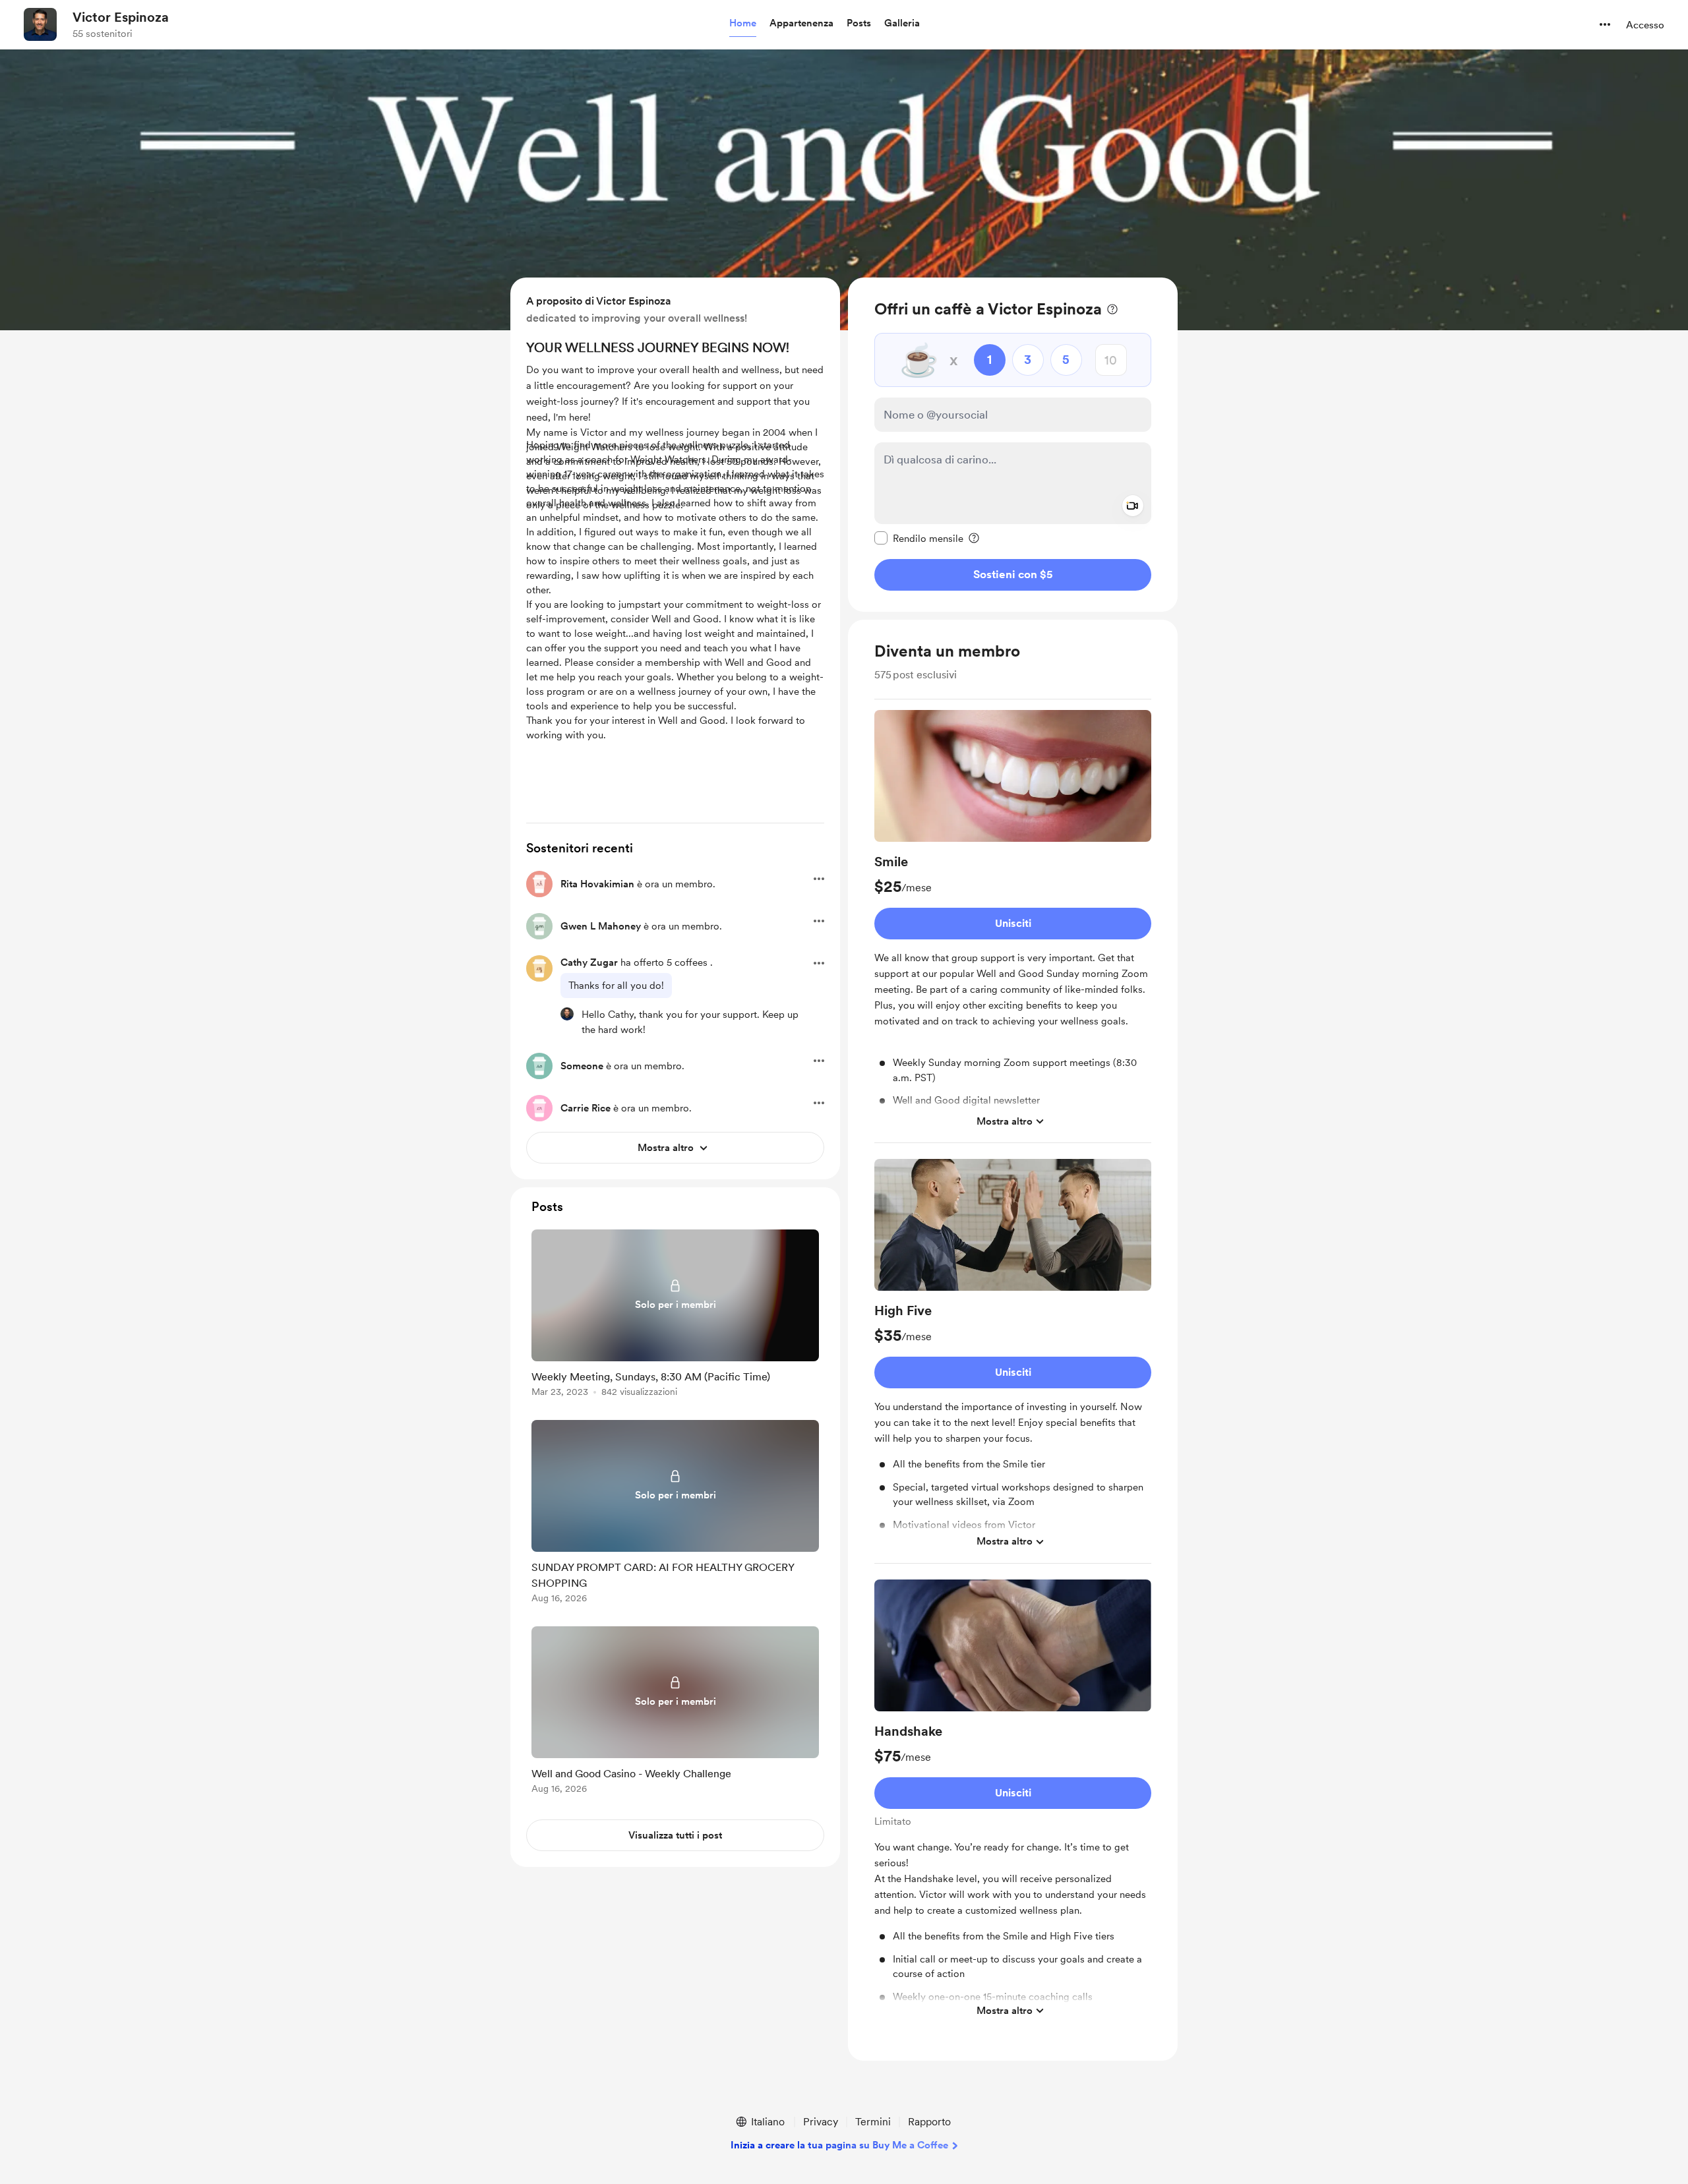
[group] (1013, 927)
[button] (743, 24)
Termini (873, 2122)
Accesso (1645, 25)
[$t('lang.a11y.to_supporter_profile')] (567, 1014)
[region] (1013, 445)
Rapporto (929, 2122)
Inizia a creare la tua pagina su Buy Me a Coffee (839, 2145)
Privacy (821, 2122)
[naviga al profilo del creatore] (40, 24)
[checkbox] (919, 538)
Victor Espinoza (121, 17)
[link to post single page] (675, 1315)
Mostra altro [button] (1005, 1121)
